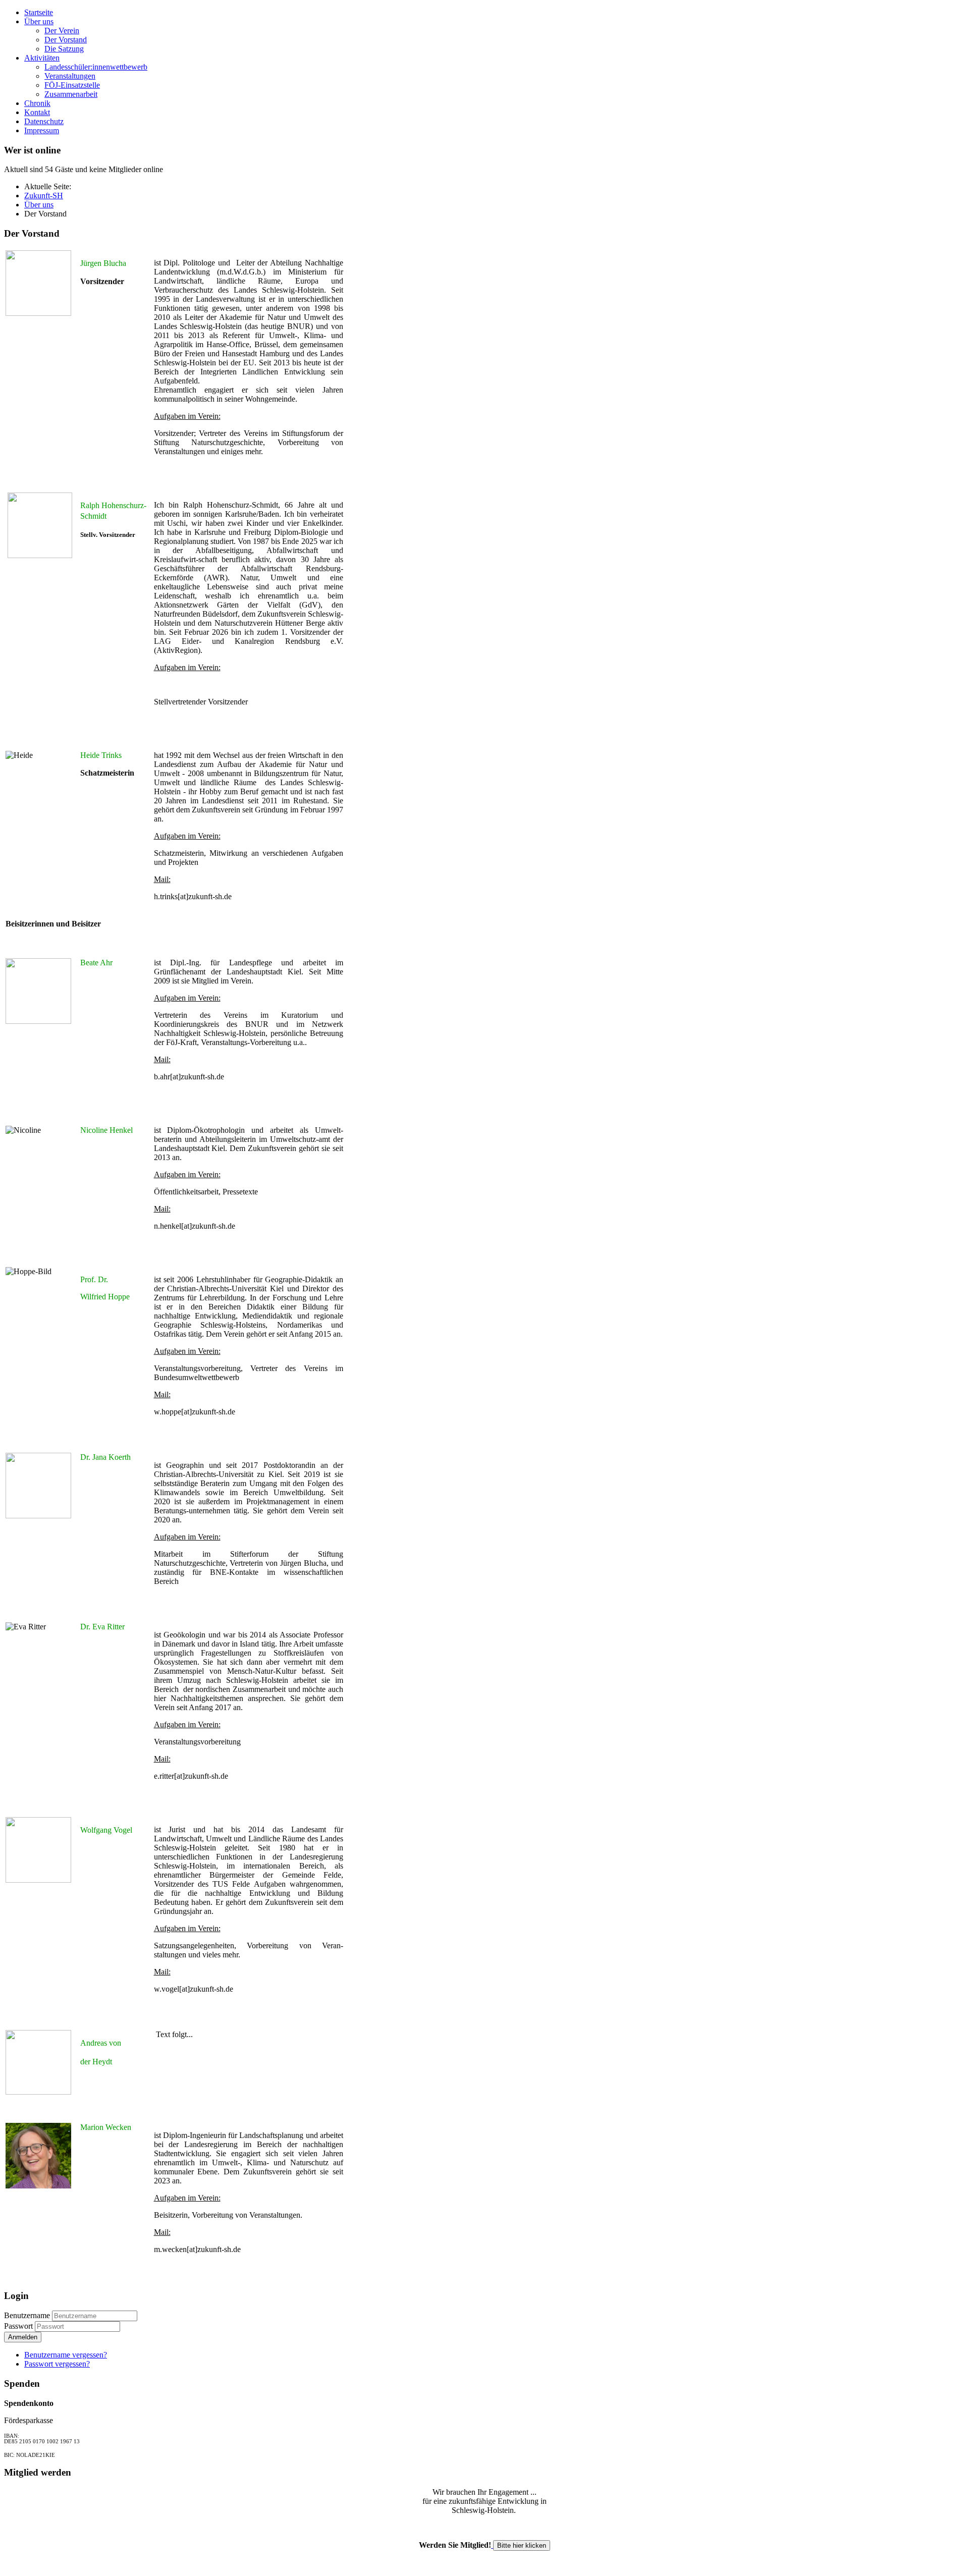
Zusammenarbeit (71, 94)
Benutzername (27, 2315)
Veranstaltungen (70, 76)
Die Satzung (64, 49)
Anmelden (23, 2337)
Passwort (19, 2326)
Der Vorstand (66, 40)
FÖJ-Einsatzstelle (72, 85)
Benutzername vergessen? (66, 2355)
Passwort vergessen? (57, 2364)
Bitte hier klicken (522, 2545)
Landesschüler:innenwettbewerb (96, 67)
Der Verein (62, 31)
